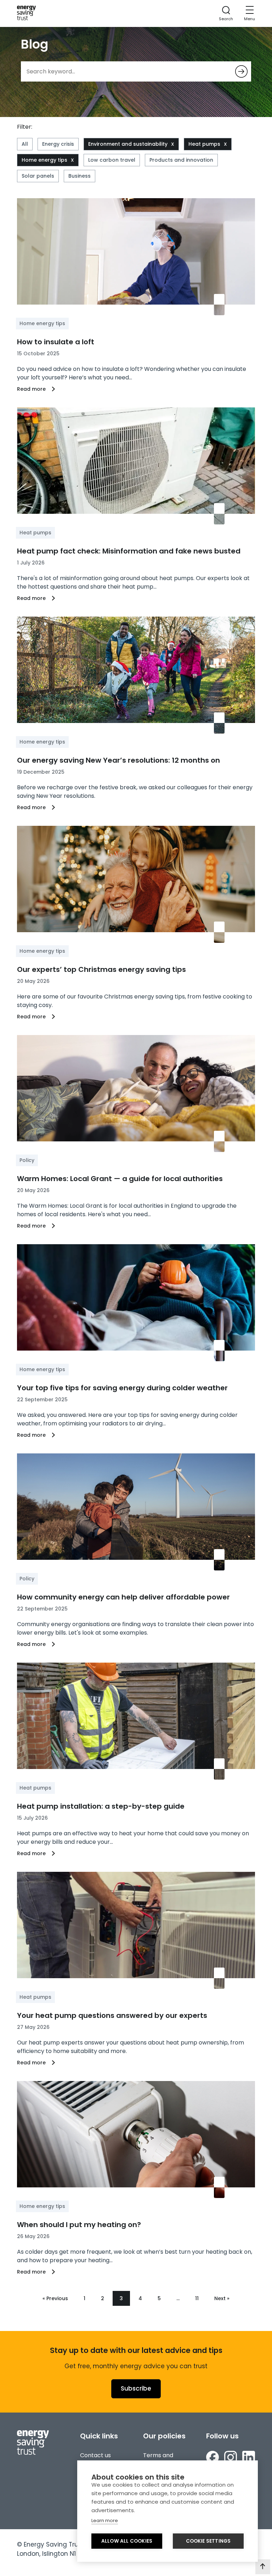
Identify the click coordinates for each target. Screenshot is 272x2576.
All (25, 144)
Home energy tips (44, 160)
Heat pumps (204, 144)
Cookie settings (208, 2541)
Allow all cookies (127, 2541)
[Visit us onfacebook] (212, 2458)
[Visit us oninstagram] (231, 2458)
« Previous (55, 2298)
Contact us (95, 2455)
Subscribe (136, 2388)
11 (197, 2298)
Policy (27, 1160)
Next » (222, 2298)
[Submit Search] (241, 71)
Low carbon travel (112, 160)
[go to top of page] (263, 2567)
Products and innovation (181, 160)
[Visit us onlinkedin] (249, 2458)
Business (80, 176)
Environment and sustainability (128, 144)
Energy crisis (58, 144)
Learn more (105, 2521)
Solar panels (38, 176)
